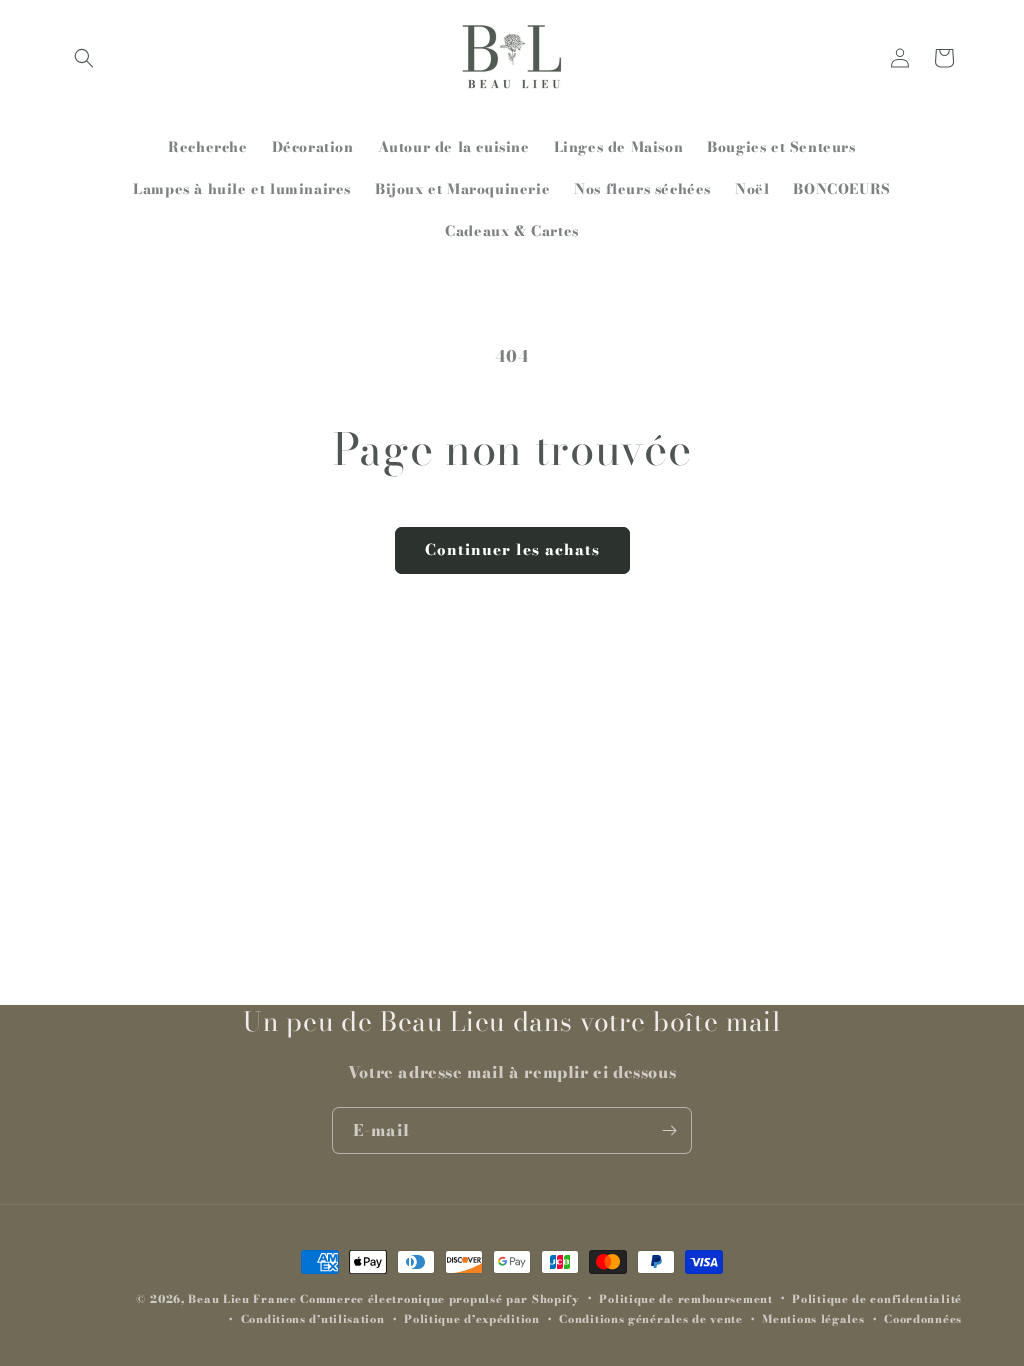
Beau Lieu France (242, 1299)
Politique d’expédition (471, 1319)
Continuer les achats (512, 549)
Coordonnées (923, 1319)
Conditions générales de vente (650, 1319)
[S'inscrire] (669, 1130)
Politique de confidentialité (877, 1299)
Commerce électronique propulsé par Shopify (439, 1299)
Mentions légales (813, 1319)
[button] (84, 58)
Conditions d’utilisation (313, 1319)
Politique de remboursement (685, 1299)
